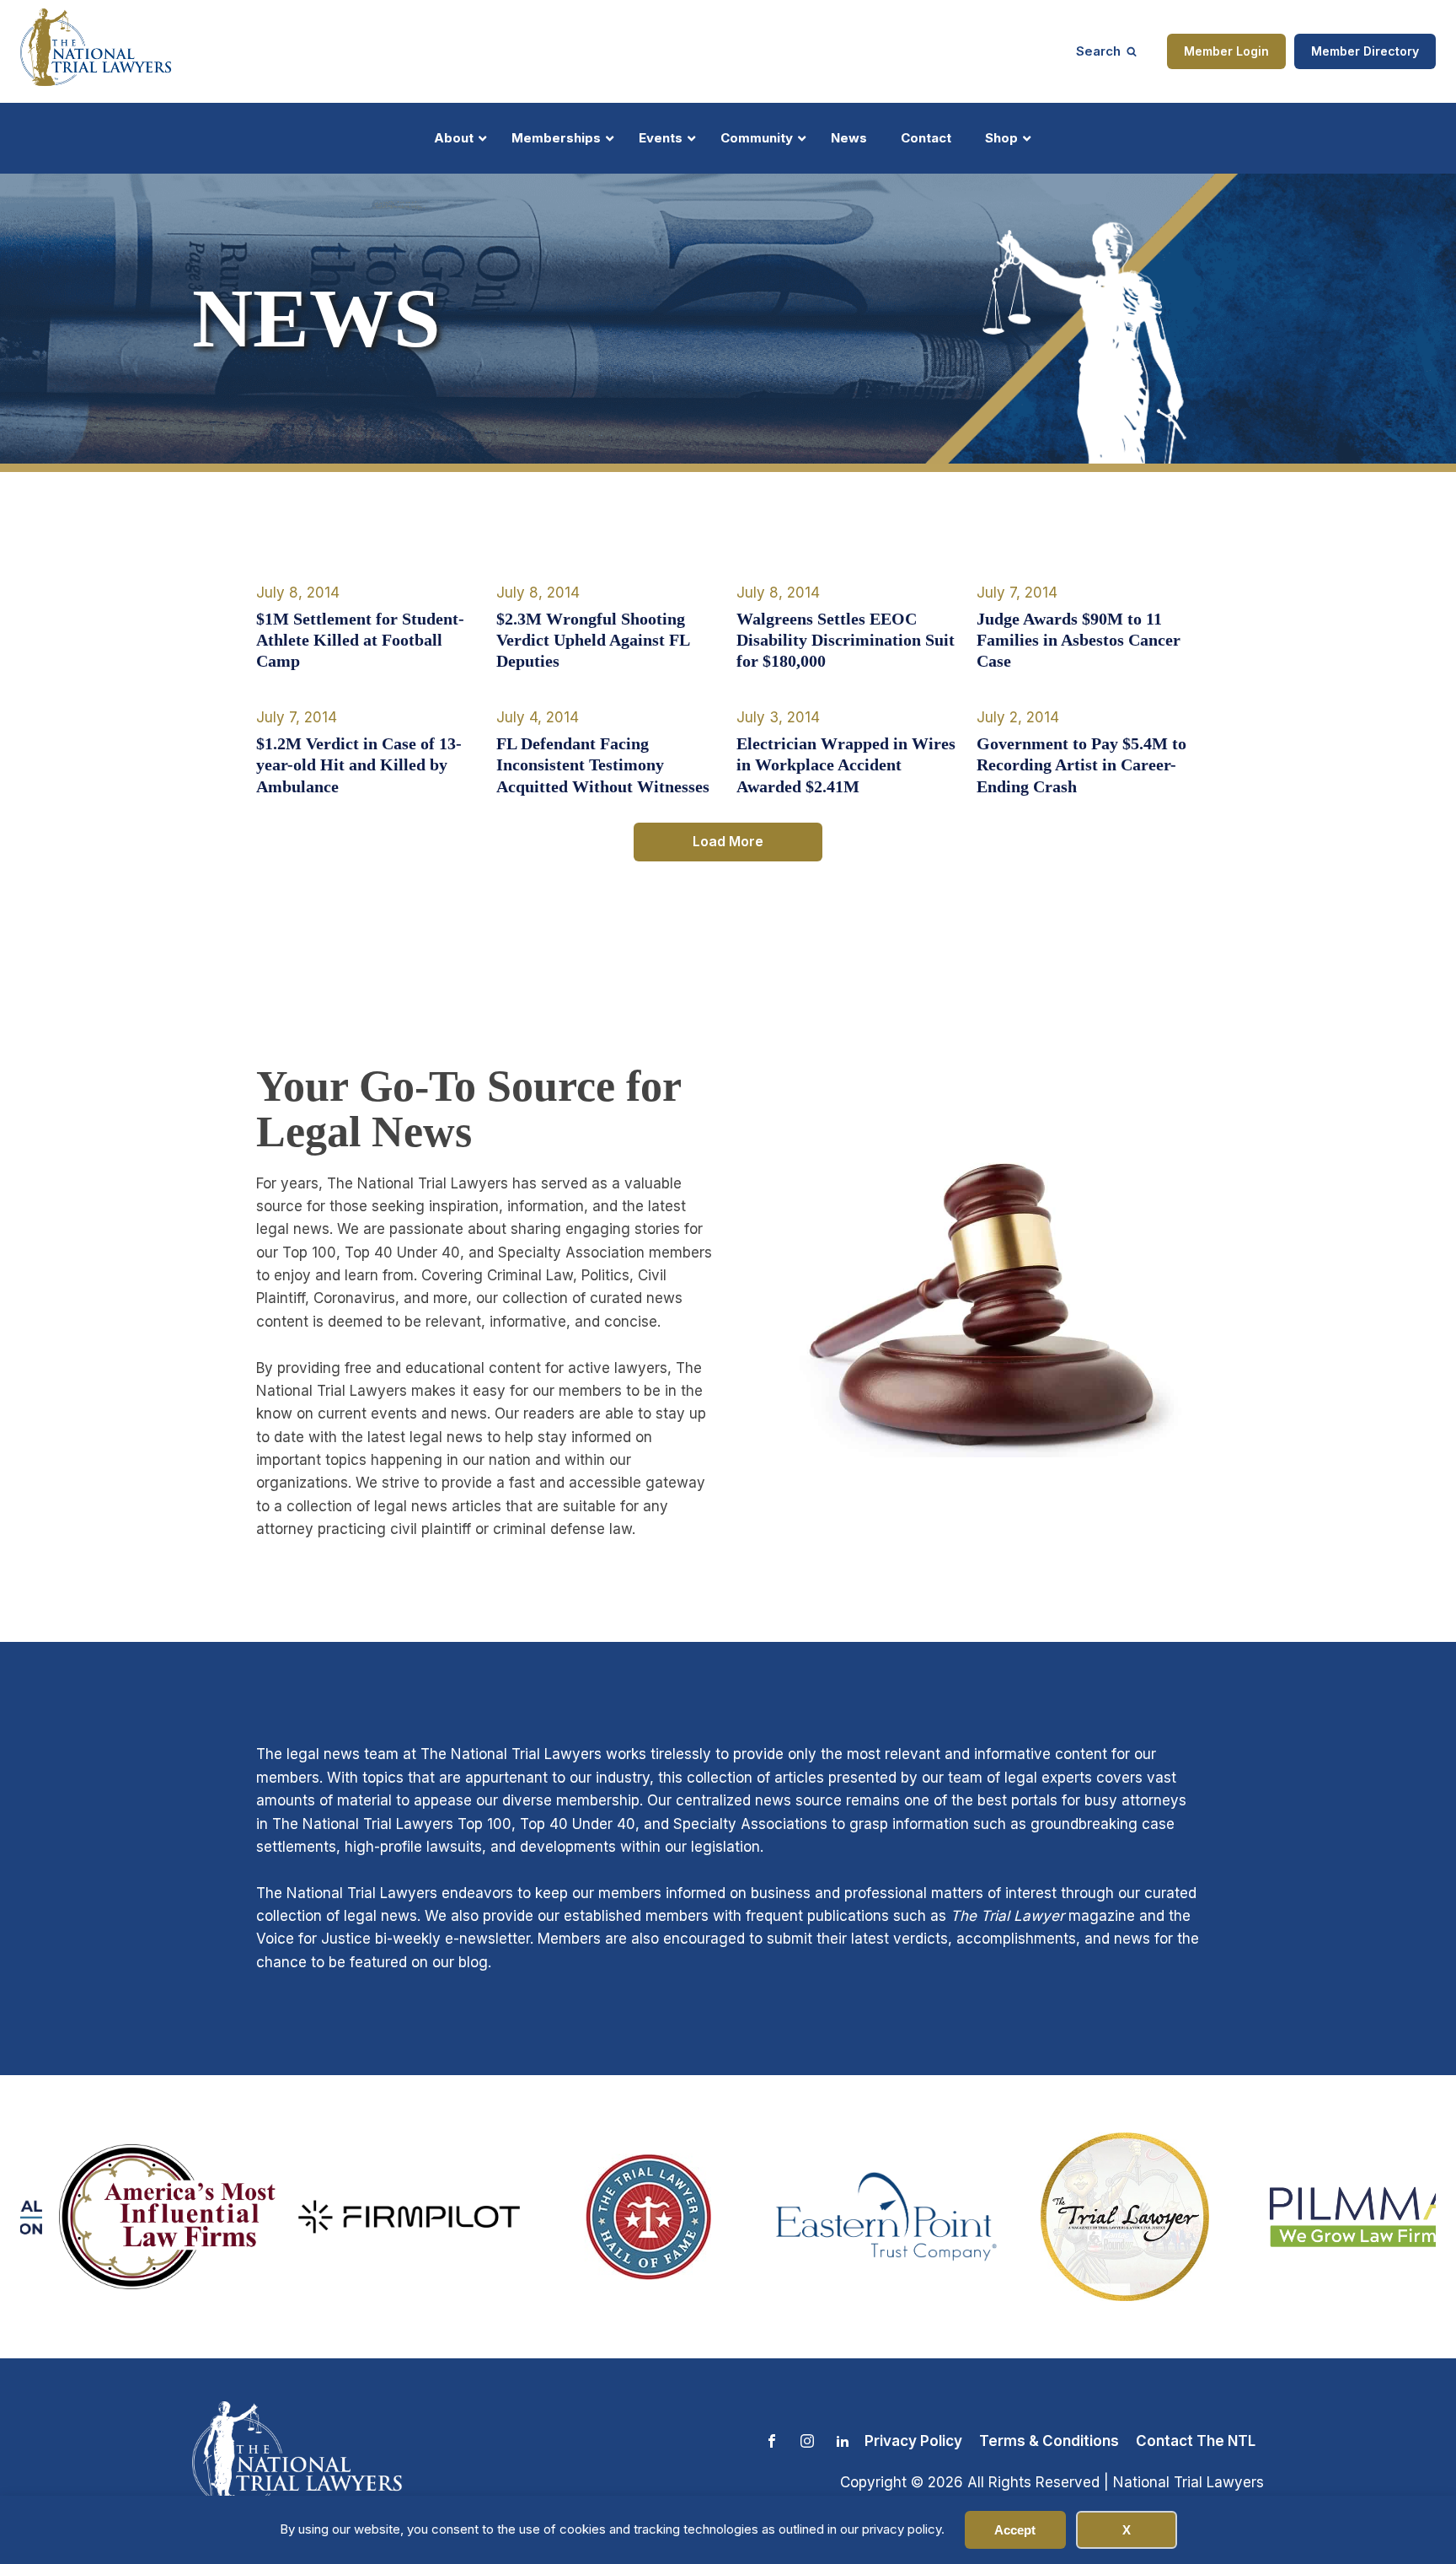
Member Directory (1365, 51)
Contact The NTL (1196, 2441)
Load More (728, 841)
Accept (1015, 2530)
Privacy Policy (913, 2441)
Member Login (1226, 51)
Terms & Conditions (1049, 2441)
